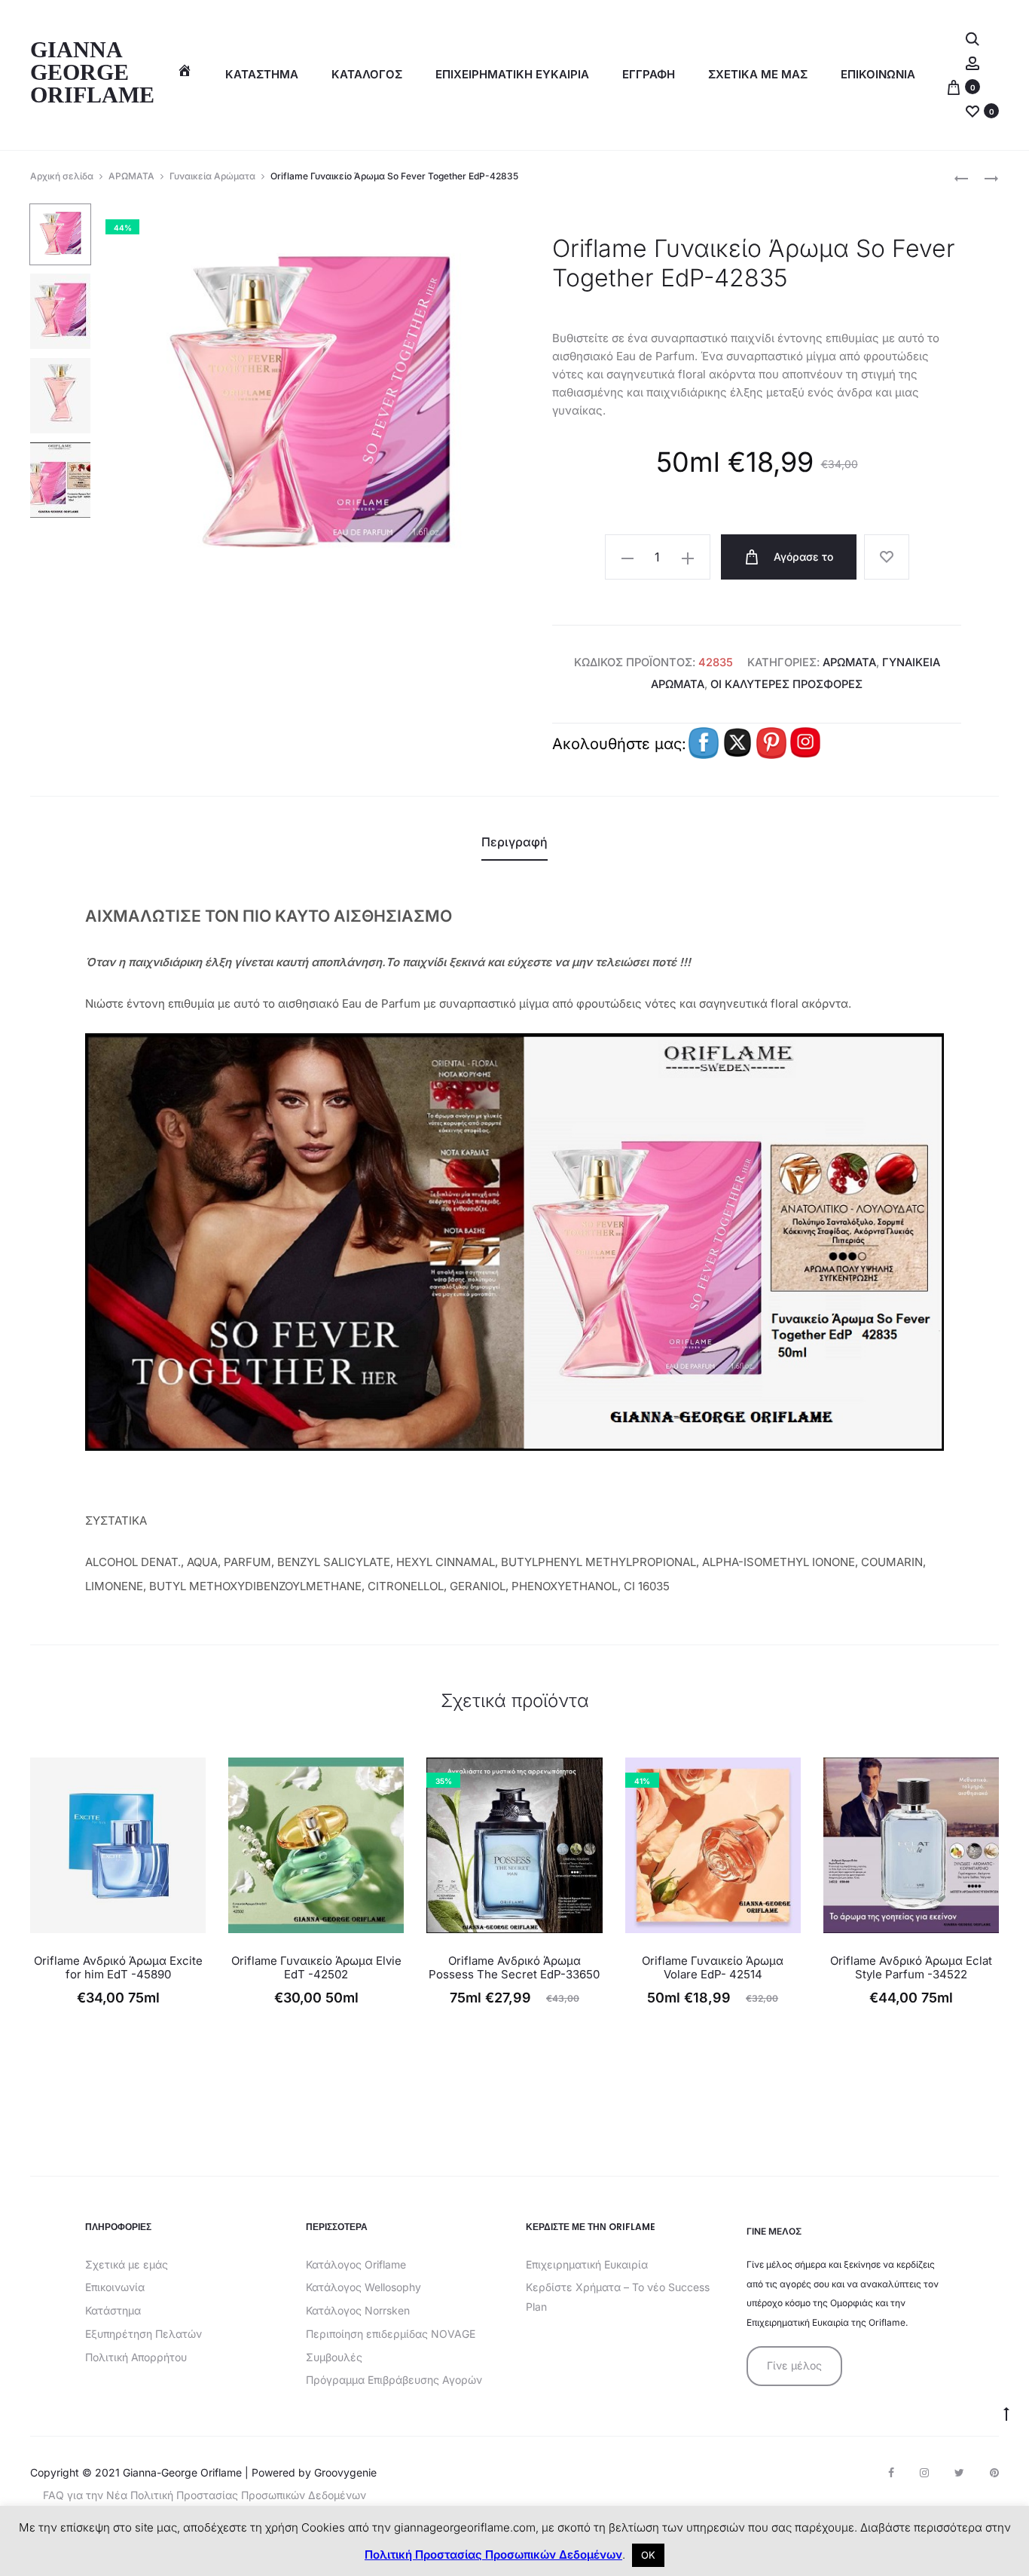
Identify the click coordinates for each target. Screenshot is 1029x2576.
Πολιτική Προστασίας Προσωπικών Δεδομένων (493, 2555)
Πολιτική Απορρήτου (136, 2357)
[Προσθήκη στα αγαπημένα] (887, 557)
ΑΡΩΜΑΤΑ (131, 176)
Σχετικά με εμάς (127, 2264)
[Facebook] (891, 2473)
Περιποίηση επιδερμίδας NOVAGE (391, 2334)
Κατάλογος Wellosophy (363, 2287)
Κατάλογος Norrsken (358, 2310)
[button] (627, 558)
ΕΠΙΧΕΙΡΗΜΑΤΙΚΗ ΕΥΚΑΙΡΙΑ (512, 74)
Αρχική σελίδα (62, 176)
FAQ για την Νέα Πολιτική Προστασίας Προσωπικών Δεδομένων (205, 2495)
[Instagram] (924, 2473)
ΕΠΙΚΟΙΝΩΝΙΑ (878, 74)
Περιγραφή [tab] (514, 842)
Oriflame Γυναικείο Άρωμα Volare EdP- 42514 (713, 1967)
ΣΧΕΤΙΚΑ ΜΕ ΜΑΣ (758, 74)
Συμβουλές (334, 2357)
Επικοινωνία (115, 2287)
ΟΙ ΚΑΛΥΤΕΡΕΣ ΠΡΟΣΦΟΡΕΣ (786, 684)
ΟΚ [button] (648, 2555)
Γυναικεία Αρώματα (212, 176)
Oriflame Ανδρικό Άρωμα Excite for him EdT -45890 (118, 1967)
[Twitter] (959, 2473)
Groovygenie (345, 2472)
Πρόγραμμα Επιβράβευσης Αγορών (394, 2380)
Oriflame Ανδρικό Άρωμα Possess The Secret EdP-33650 (514, 1967)
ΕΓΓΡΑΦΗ (649, 74)
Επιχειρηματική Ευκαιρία (587, 2264)
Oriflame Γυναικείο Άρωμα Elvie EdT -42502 (316, 1967)
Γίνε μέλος (794, 2365)
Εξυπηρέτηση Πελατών (144, 2334)
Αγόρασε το (802, 557)
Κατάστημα (262, 74)
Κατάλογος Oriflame (356, 2264)
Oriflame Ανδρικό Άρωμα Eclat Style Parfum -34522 (911, 1967)
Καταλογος (367, 74)
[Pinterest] (994, 2473)
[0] (954, 86)
